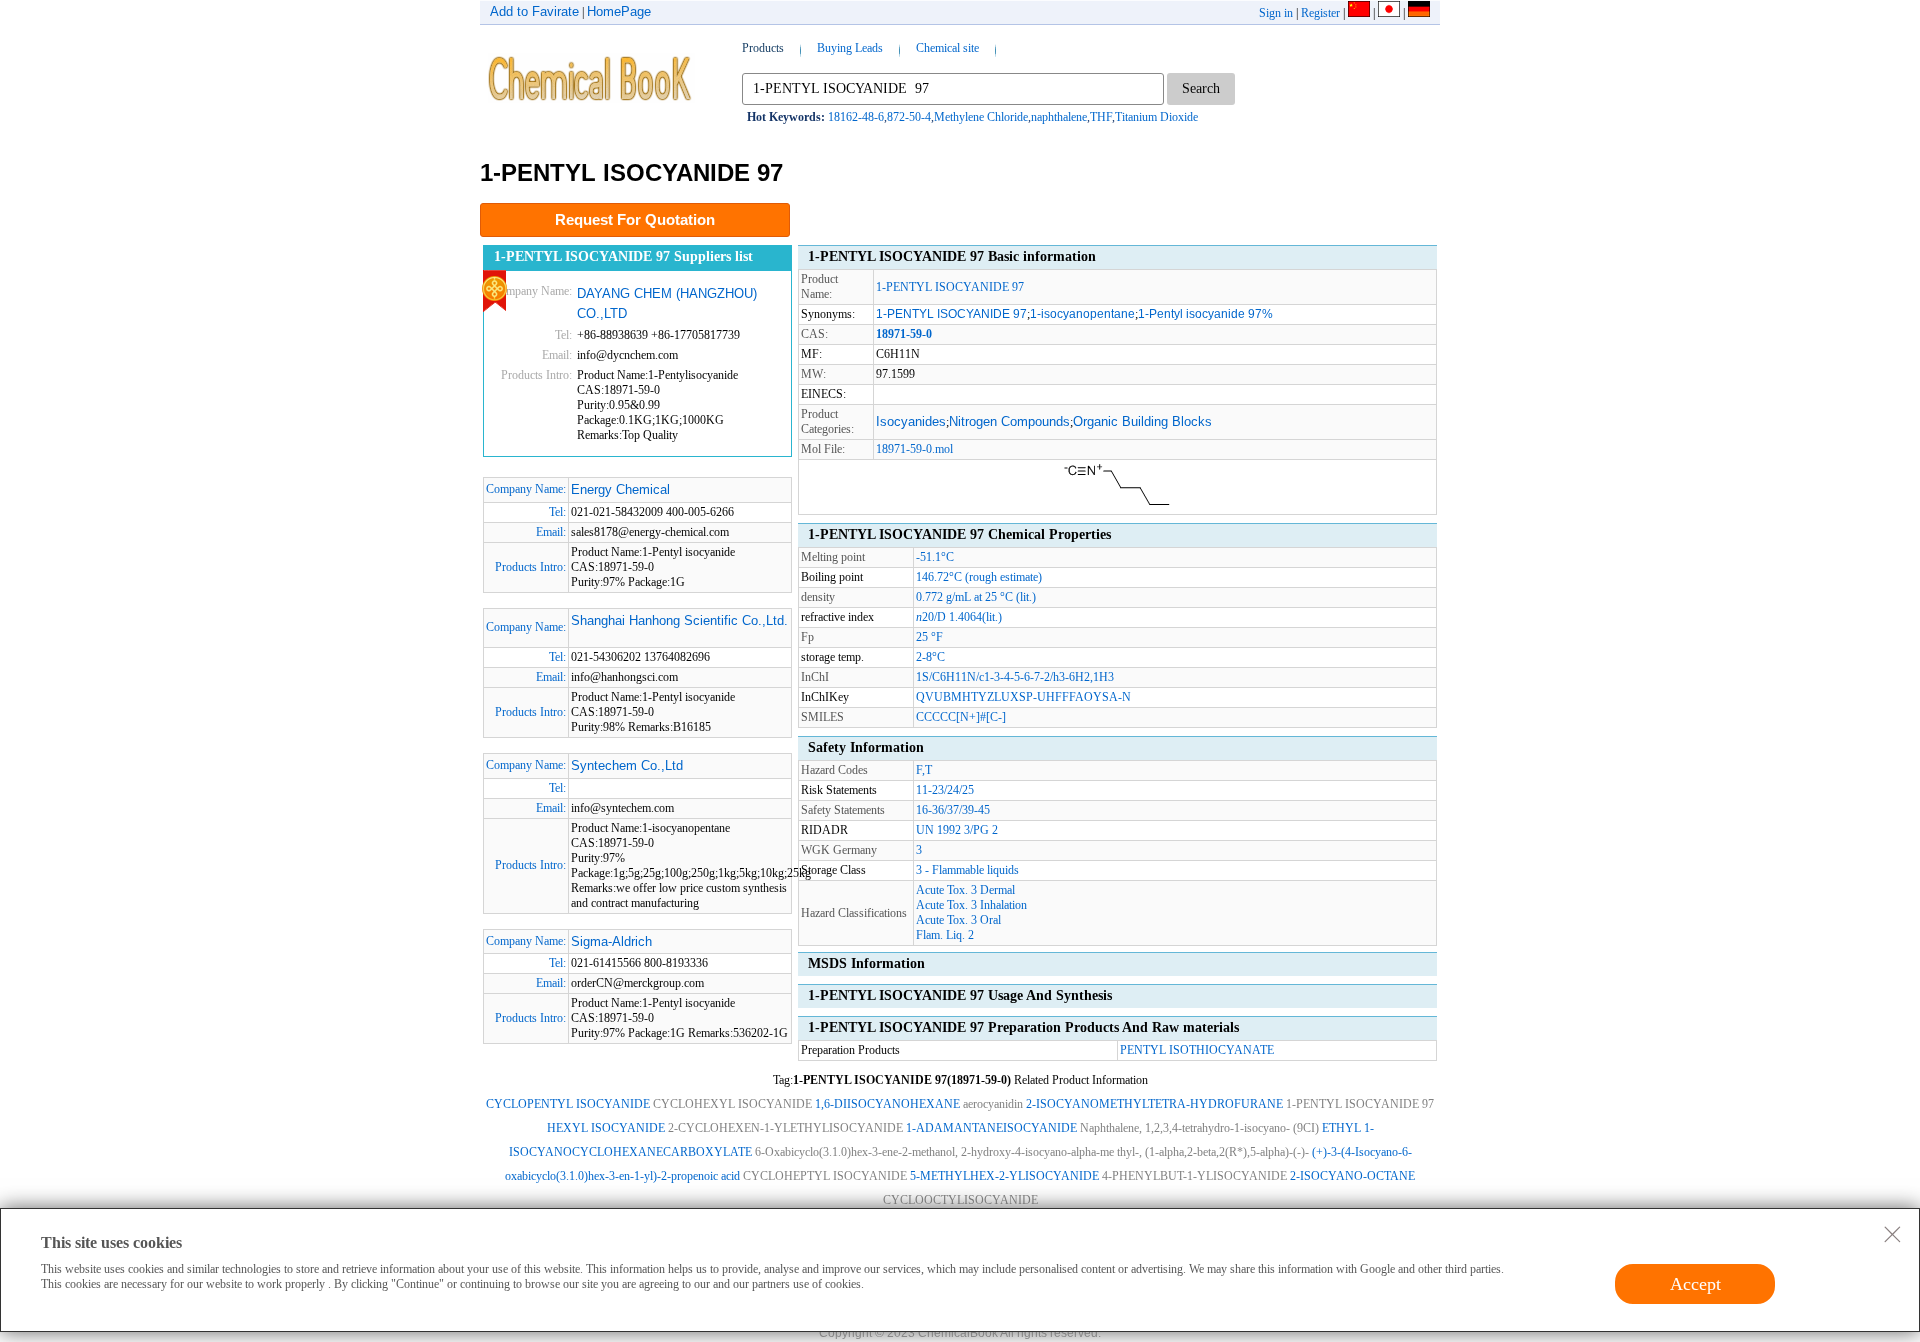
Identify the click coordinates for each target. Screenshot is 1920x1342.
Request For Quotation (635, 219)
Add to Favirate (534, 11)
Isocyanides (911, 421)
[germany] (1419, 13)
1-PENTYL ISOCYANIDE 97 (950, 287)
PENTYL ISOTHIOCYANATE (1197, 1050)
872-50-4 (909, 117)
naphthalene (1059, 117)
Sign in (1276, 13)
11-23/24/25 (945, 790)
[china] (1359, 13)
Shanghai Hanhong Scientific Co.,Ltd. (679, 620)
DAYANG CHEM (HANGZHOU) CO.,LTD (667, 303)
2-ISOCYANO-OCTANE (1352, 1176)
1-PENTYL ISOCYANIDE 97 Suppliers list (623, 256)
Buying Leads (850, 48)
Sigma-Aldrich (611, 941)
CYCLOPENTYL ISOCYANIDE (568, 1104)
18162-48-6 (856, 117)
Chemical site (947, 48)
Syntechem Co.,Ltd (627, 765)
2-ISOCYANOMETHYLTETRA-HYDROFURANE (1154, 1104)
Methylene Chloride (981, 117)
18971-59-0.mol (914, 449)
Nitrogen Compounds (1009, 421)
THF (1101, 117)
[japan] (1389, 13)
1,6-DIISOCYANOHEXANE (887, 1104)
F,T (924, 770)
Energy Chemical (620, 489)
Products (763, 48)
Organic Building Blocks (1142, 421)
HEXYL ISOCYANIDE (606, 1128)
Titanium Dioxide (1156, 117)
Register (1320, 13)
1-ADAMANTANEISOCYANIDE (991, 1128)
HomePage (619, 11)
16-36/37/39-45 (953, 810)
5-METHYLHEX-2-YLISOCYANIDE (1004, 1176)
